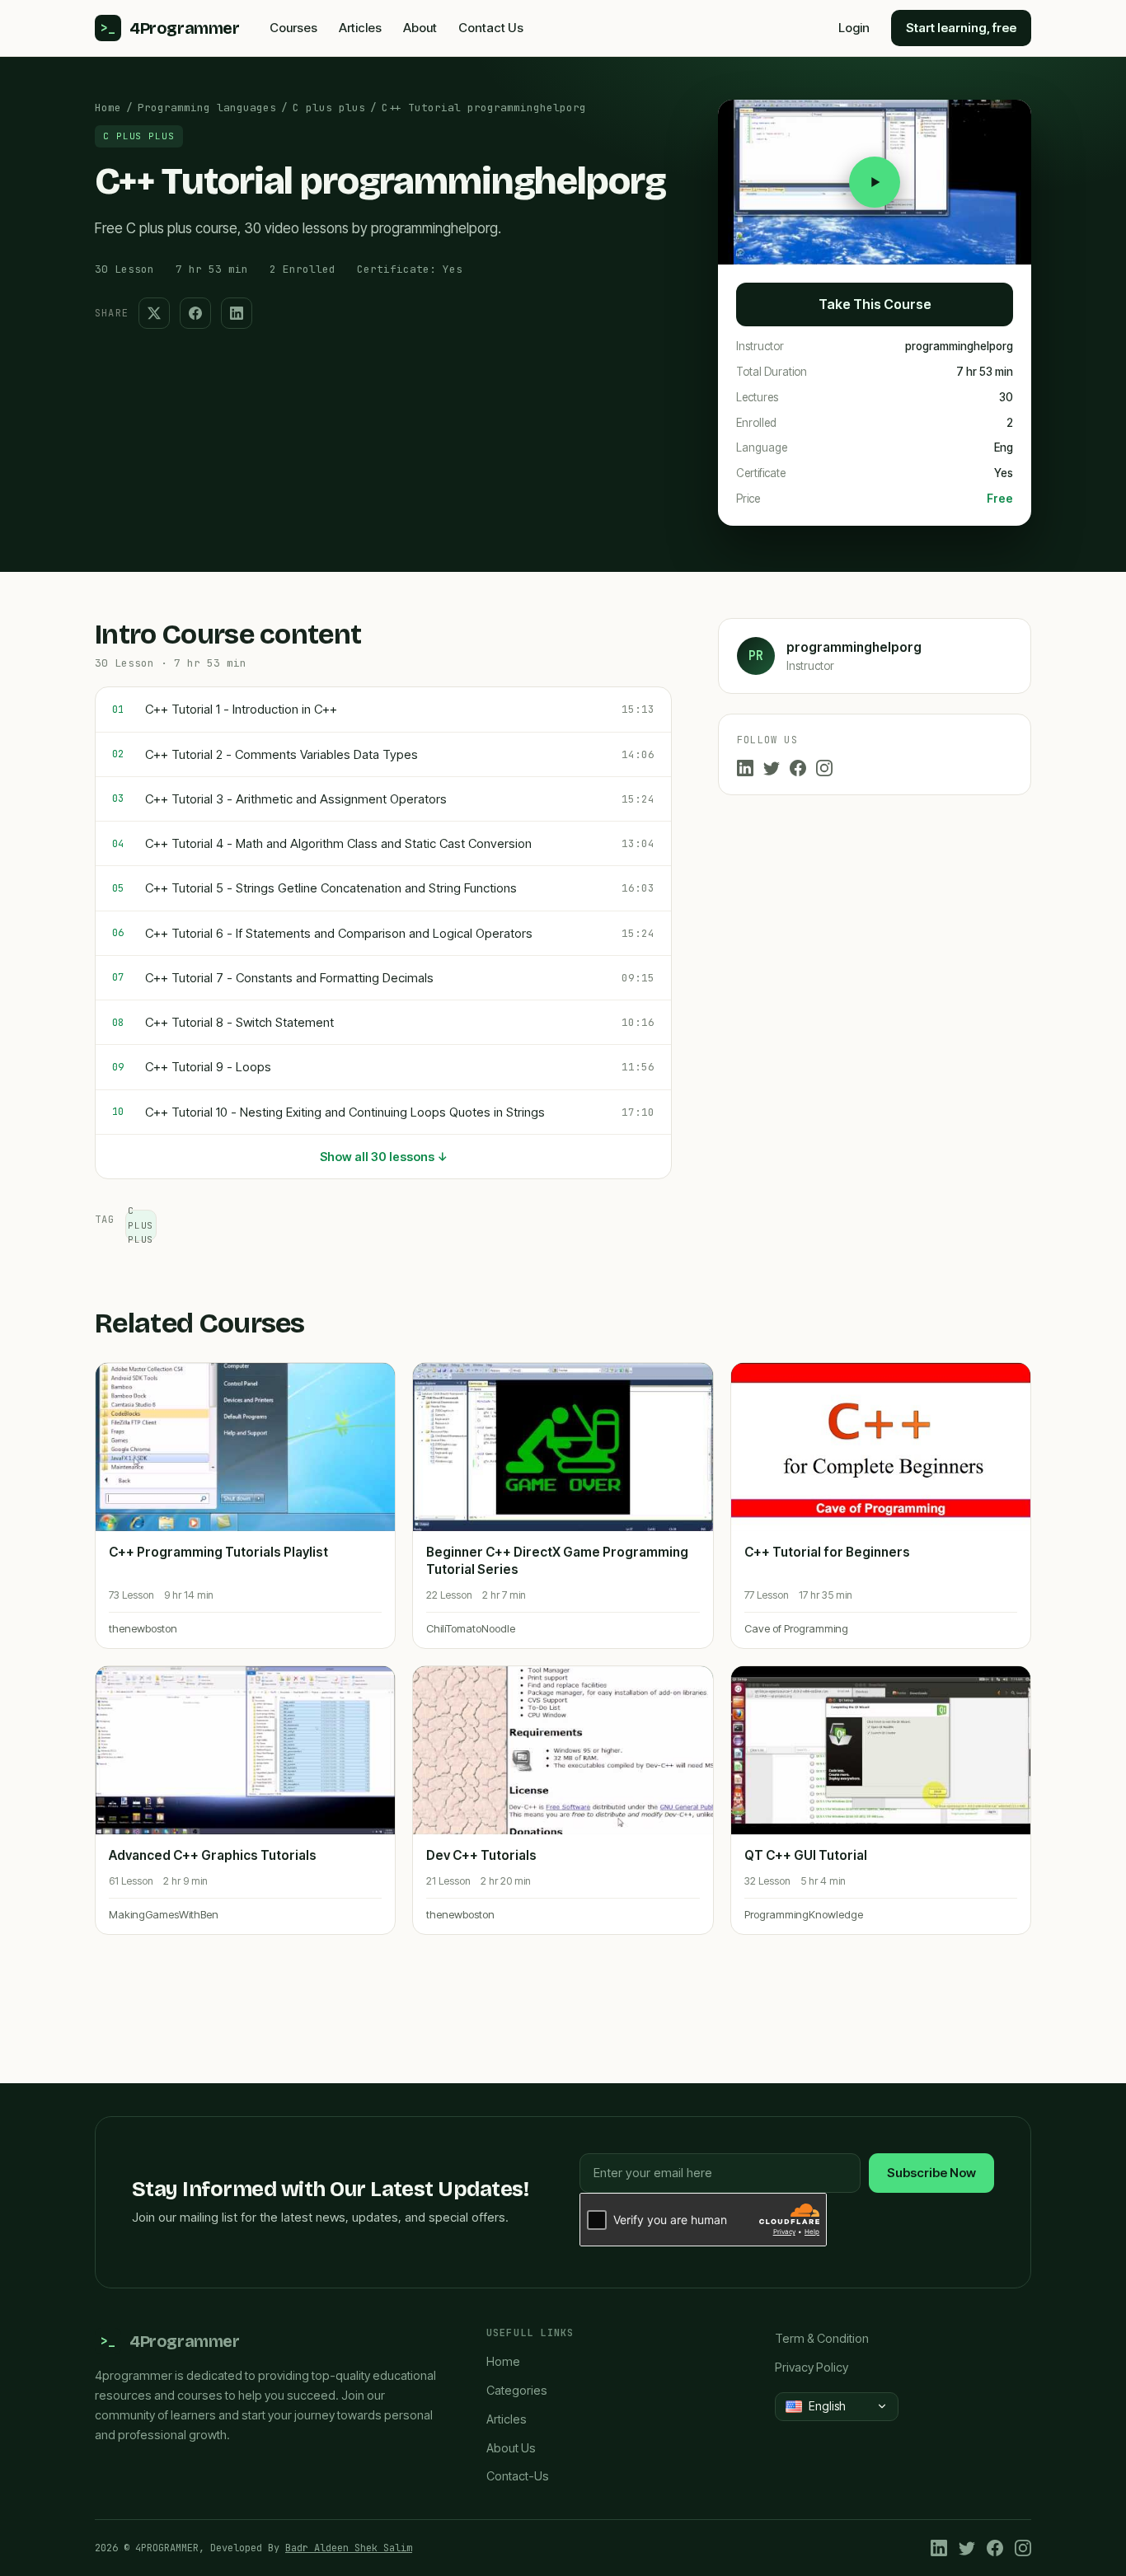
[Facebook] (798, 768)
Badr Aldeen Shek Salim (349, 2548)
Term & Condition (822, 2338)
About (420, 28)
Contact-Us (518, 2476)
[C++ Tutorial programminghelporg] (875, 182)
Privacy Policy (812, 2367)
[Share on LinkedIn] (237, 313)
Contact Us (491, 28)
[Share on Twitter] (154, 313)
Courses (293, 28)
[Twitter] (772, 768)
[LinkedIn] (745, 768)
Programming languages (207, 108)
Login (854, 28)
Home (108, 108)
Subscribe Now (931, 2173)
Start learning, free (961, 28)
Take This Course (875, 304)
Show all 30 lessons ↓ (384, 1157)
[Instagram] (824, 768)
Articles (360, 28)
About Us (511, 2448)
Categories (517, 2390)
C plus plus (329, 108)
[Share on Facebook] (195, 313)
